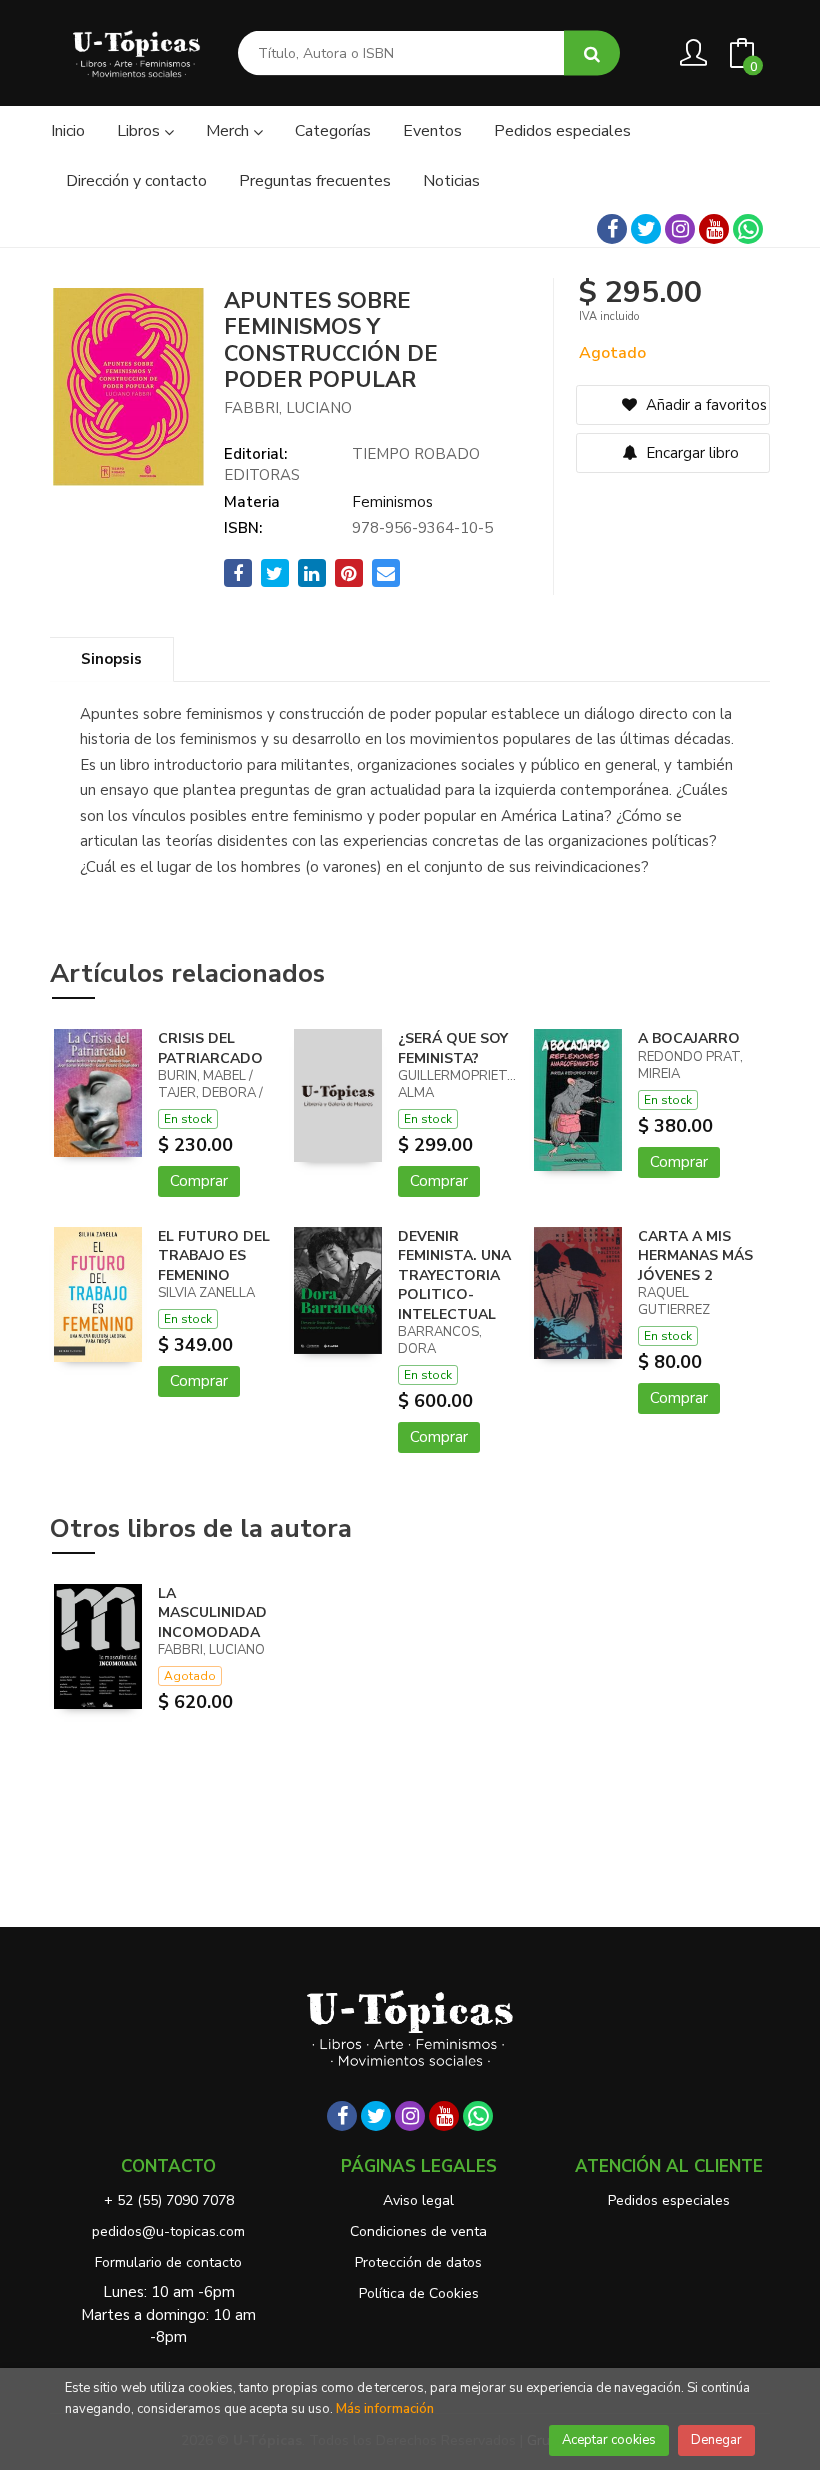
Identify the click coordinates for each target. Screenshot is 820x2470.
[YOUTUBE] (714, 229)
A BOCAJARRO (689, 1038)
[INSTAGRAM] (680, 229)
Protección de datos (418, 2262)
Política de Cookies (419, 2293)
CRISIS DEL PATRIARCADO (210, 1048)
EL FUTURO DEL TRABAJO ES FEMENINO (214, 1256)
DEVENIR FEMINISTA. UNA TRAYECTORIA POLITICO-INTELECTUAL (454, 1275)
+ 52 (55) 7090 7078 (169, 2200)
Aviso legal (418, 2200)
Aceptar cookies (609, 2440)
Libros (140, 131)
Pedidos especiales (669, 2200)
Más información (385, 2409)
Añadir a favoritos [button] (704, 405)
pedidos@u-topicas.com (168, 2231)
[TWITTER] (646, 229)
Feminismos (392, 502)
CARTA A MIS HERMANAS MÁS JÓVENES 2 (695, 1256)
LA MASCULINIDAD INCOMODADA (212, 1613)
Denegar (716, 2440)
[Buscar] (592, 53)
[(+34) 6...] (748, 229)
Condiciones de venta (418, 2231)
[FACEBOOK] (612, 229)
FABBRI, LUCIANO (288, 408)
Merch (229, 131)
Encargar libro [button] (690, 453)
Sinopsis (111, 659)
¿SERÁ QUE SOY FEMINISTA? (453, 1048)
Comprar (199, 1181)
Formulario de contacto (168, 2262)
